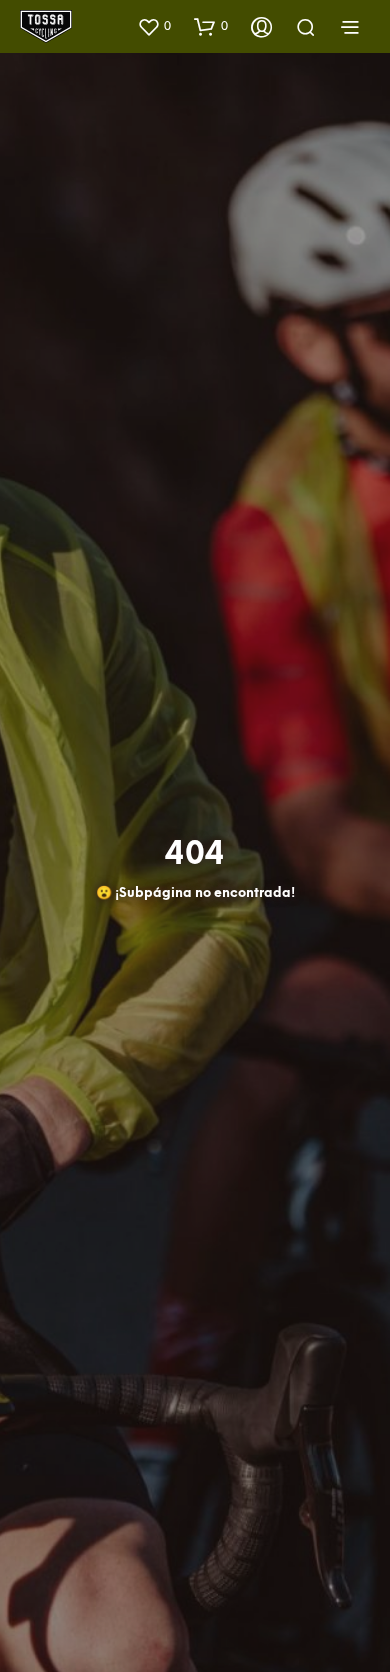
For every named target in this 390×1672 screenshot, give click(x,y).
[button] (154, 26)
